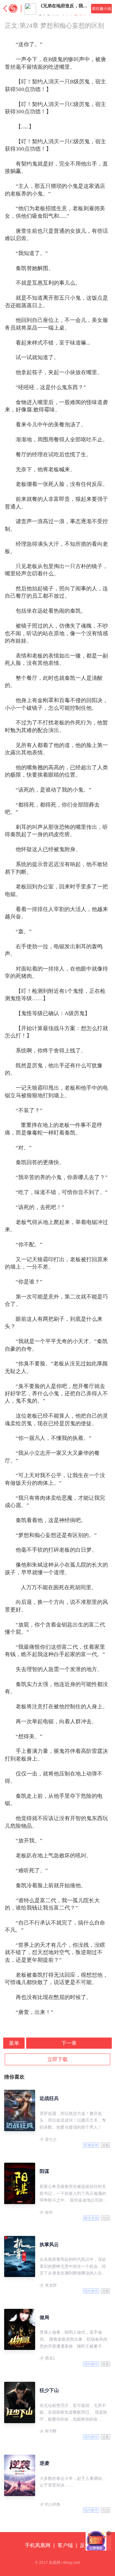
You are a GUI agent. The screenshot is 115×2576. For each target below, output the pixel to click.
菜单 (14, 2043)
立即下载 (57, 2059)
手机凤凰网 (38, 2545)
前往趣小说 (102, 9)
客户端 (65, 2545)
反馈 (85, 2545)
